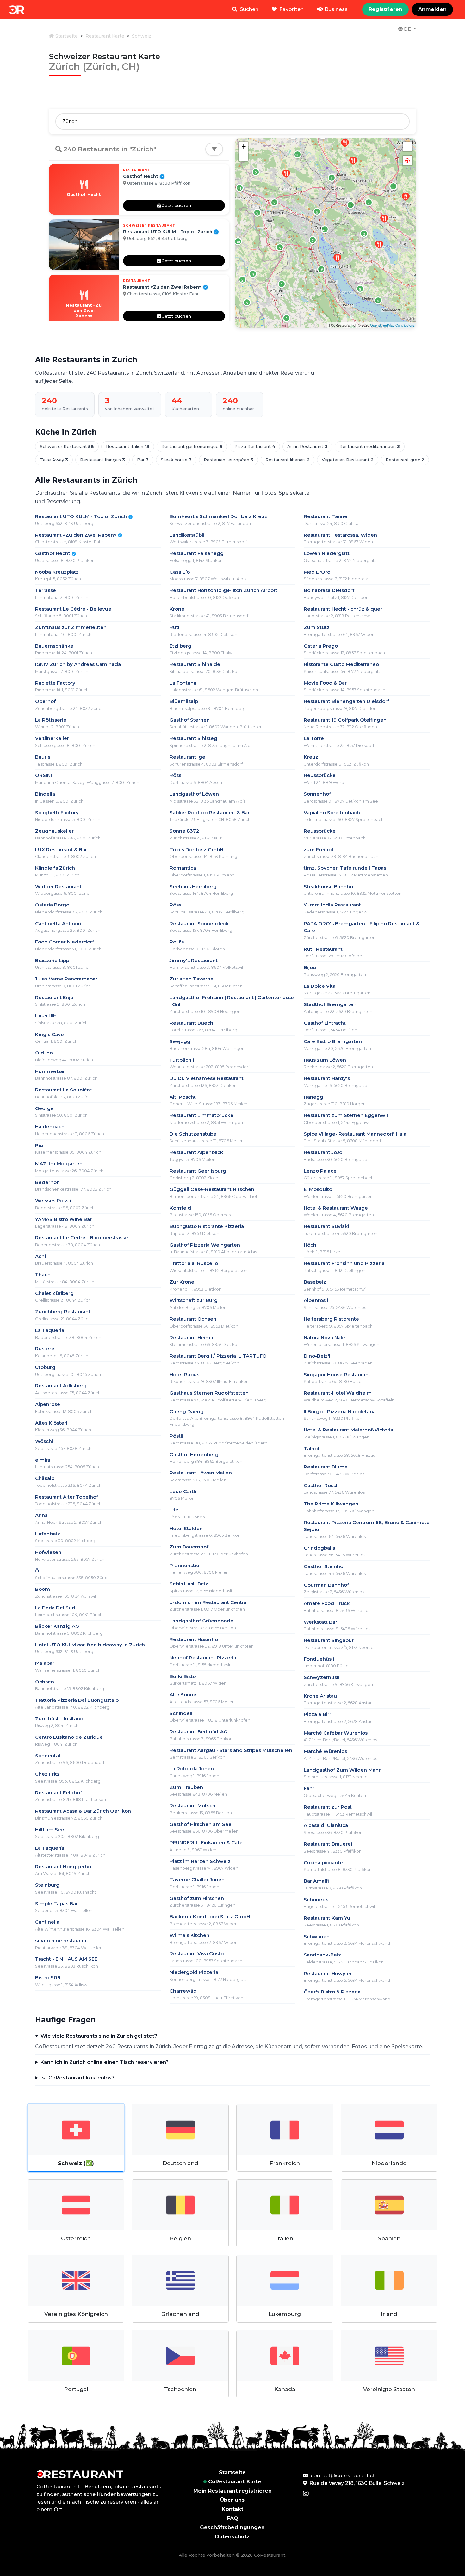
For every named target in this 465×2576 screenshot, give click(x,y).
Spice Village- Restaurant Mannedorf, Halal (356, 1134)
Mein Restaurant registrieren (232, 2491)
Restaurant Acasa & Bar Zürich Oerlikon (83, 1811)
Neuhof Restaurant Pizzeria (203, 1658)
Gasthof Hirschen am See (201, 1824)
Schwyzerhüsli (322, 1677)
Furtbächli (182, 1060)
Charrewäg (183, 1991)
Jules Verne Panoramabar (66, 979)
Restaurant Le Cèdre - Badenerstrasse (82, 1238)
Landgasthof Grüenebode (201, 1621)
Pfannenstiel (185, 1565)
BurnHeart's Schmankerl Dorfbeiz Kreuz (218, 516)
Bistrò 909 (48, 1978)
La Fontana (183, 683)
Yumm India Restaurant (332, 905)
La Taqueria (50, 1330)
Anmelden (432, 9)
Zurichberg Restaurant (63, 1312)
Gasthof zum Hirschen (197, 1898)
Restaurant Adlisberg (61, 1386)
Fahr (309, 1788)
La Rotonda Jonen (192, 1769)
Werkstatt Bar (320, 1622)
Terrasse (46, 590)
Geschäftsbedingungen (232, 2527)
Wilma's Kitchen (189, 1935)
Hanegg (313, 1097)
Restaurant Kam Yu (327, 1918)
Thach (43, 1275)
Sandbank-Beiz (322, 1955)
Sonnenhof (317, 794)
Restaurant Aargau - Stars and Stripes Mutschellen (231, 1750)
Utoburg (45, 1367)
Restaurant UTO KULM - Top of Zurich (84, 516)
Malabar (45, 1663)
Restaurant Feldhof (59, 1793)
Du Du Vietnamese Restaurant (207, 1078)
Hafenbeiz (48, 1534)
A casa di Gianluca (326, 1825)
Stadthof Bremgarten (330, 1004)
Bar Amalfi (316, 1881)
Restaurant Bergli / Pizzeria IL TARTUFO (218, 1356)
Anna (41, 1515)
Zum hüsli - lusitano (59, 1719)
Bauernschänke (54, 646)
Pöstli (176, 1436)
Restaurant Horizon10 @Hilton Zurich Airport (223, 590)
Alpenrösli (316, 1300)
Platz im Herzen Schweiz (200, 1861)
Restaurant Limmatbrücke (201, 1115)
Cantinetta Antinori (58, 923)
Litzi (175, 1510)
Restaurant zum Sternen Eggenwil (346, 1115)
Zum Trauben (186, 1787)
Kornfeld (180, 1208)
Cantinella (47, 1922)
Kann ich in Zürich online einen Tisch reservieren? (105, 2062)
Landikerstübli (187, 535)
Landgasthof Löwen (194, 794)
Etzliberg (180, 646)
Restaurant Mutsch (192, 1806)
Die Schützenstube (193, 1134)
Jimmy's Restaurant (194, 960)
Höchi (311, 1245)
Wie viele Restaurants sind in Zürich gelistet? (99, 2036)
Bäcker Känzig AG (57, 1626)
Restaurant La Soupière (64, 1090)
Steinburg (47, 1885)
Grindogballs (319, 1548)
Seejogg (180, 1041)
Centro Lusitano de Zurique (69, 1737)
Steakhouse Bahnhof (329, 886)
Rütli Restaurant (323, 949)
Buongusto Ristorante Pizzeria (207, 1226)
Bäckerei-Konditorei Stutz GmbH (210, 1917)
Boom (43, 1589)
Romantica (183, 868)
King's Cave (50, 1034)
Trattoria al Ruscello (194, 1263)
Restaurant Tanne (325, 516)
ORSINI (43, 775)
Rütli (175, 627)
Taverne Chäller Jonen (197, 1880)
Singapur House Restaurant (337, 1374)
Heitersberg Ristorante (331, 1319)
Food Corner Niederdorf (65, 942)
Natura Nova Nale (324, 1337)
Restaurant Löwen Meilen (201, 1473)
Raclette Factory (55, 683)
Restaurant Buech (191, 1023)
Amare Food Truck (327, 1603)
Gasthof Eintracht (325, 1023)
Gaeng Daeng (187, 1411)
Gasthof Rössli (321, 1485)
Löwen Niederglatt (327, 553)
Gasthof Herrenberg (194, 1454)
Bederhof (47, 1182)
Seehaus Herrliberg (193, 886)
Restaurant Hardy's (327, 1078)
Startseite (66, 36)
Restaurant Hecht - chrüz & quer (343, 609)
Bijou (310, 967)
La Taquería (50, 1848)
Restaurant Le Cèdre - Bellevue (73, 609)
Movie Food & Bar (325, 683)
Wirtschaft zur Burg (194, 1300)
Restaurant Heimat (192, 1337)
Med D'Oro (317, 572)
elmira (43, 1460)
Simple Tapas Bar (56, 1904)
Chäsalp (45, 1478)
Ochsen (45, 1682)
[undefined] (407, 147)
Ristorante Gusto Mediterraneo (341, 664)
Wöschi (44, 1441)
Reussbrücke (320, 775)
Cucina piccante (323, 1862)
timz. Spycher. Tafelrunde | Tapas (345, 868)
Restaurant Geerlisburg (198, 1171)
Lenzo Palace (320, 1171)
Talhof (312, 1448)
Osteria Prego (321, 646)
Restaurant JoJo (323, 1152)
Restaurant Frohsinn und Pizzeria (344, 1263)
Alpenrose (48, 1404)
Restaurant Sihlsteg (193, 738)
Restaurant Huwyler (328, 1973)
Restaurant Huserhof (195, 1639)
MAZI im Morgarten (59, 1164)
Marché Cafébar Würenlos (336, 1733)
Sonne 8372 (184, 831)
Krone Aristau (320, 1696)
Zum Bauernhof (189, 1547)
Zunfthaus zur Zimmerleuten (71, 627)
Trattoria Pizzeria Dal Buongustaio (77, 1700)
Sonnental (48, 1756)
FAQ (232, 2518)
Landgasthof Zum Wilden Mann (343, 1770)
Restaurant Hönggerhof (64, 1867)
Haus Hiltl (46, 1016)
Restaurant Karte (105, 36)
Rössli (177, 775)
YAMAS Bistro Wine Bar (63, 1219)
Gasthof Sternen (190, 720)
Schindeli (181, 1713)
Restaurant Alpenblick (196, 1152)
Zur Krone (182, 1282)
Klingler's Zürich (55, 868)
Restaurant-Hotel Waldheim (338, 1393)
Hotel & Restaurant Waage (336, 1208)
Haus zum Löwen (325, 1060)
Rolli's (177, 942)
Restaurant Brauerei (328, 1844)
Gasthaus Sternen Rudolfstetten (209, 1393)
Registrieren (385, 9)
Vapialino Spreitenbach (332, 812)
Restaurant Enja (54, 997)
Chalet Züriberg (54, 1293)
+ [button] (244, 147)
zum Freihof (319, 849)
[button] (407, 161)
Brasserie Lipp (52, 960)
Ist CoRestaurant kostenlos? (77, 2078)
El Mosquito (318, 1189)
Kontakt (232, 2509)
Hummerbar (50, 1071)
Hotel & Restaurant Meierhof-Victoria (348, 1430)
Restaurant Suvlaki (326, 1226)
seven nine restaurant (62, 1941)
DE (407, 29)
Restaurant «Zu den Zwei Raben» (78, 535)
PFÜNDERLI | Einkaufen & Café (206, 1843)
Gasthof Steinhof (324, 1566)
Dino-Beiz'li (318, 1356)
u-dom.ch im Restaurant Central (209, 1602)
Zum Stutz (317, 627)
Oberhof (45, 701)
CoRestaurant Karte (235, 2482)
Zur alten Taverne (192, 979)
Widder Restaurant (58, 886)
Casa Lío (180, 572)
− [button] (244, 156)
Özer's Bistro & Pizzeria (332, 1992)
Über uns (232, 2500)
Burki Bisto (183, 1676)
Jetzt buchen (176, 205)
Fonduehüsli (319, 1659)
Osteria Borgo (52, 905)
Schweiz (142, 36)
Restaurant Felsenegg (197, 553)
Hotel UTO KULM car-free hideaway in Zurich (90, 1645)
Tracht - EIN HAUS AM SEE (66, 1959)
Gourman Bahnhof (326, 1585)
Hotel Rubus (184, 1374)
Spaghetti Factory (57, 812)
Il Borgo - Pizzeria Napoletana (340, 1411)
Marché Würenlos (325, 1751)
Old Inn (44, 1053)
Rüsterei (45, 1349)
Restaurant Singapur (329, 1640)
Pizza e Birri (318, 1714)
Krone (177, 609)
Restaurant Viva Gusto (197, 1953)
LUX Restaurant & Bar (61, 849)
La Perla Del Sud (55, 1608)
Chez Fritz (47, 1774)
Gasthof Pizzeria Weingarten (205, 1245)
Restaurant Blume (326, 1467)
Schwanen (317, 1936)
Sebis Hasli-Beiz (189, 1584)
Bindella (45, 794)
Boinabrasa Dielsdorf (329, 590)
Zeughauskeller (54, 831)
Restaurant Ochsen (193, 1319)
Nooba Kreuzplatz (57, 572)
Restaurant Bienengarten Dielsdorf (346, 701)
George (44, 1108)
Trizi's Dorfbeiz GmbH (196, 849)
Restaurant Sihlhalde (195, 664)
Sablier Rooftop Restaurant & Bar (210, 812)
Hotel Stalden (186, 1528)
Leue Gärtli (183, 1491)
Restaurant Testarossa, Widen (340, 535)
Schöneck (316, 1899)
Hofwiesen (48, 1552)
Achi (40, 1256)
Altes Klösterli (52, 1423)
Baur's (43, 757)
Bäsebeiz (315, 1282)
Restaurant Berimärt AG (198, 1732)
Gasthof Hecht (55, 553)
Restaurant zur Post (328, 1807)
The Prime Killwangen (331, 1504)
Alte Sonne (183, 1695)
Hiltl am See (50, 1830)
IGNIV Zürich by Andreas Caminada (78, 664)
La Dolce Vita (320, 986)
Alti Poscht (183, 1097)
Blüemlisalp (184, 701)
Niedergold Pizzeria (194, 1972)
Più (39, 1145)
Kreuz (311, 757)
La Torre (314, 738)
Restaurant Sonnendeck (199, 923)
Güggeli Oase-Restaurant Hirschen (212, 1189)
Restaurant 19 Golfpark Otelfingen (345, 720)
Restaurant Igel (188, 757)
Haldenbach (50, 1127)
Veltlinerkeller (52, 738)
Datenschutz (232, 2537)
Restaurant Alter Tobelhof (67, 1497)
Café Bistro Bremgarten (333, 1041)
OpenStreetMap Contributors (392, 325)
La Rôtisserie (51, 720)
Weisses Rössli (53, 1201)
